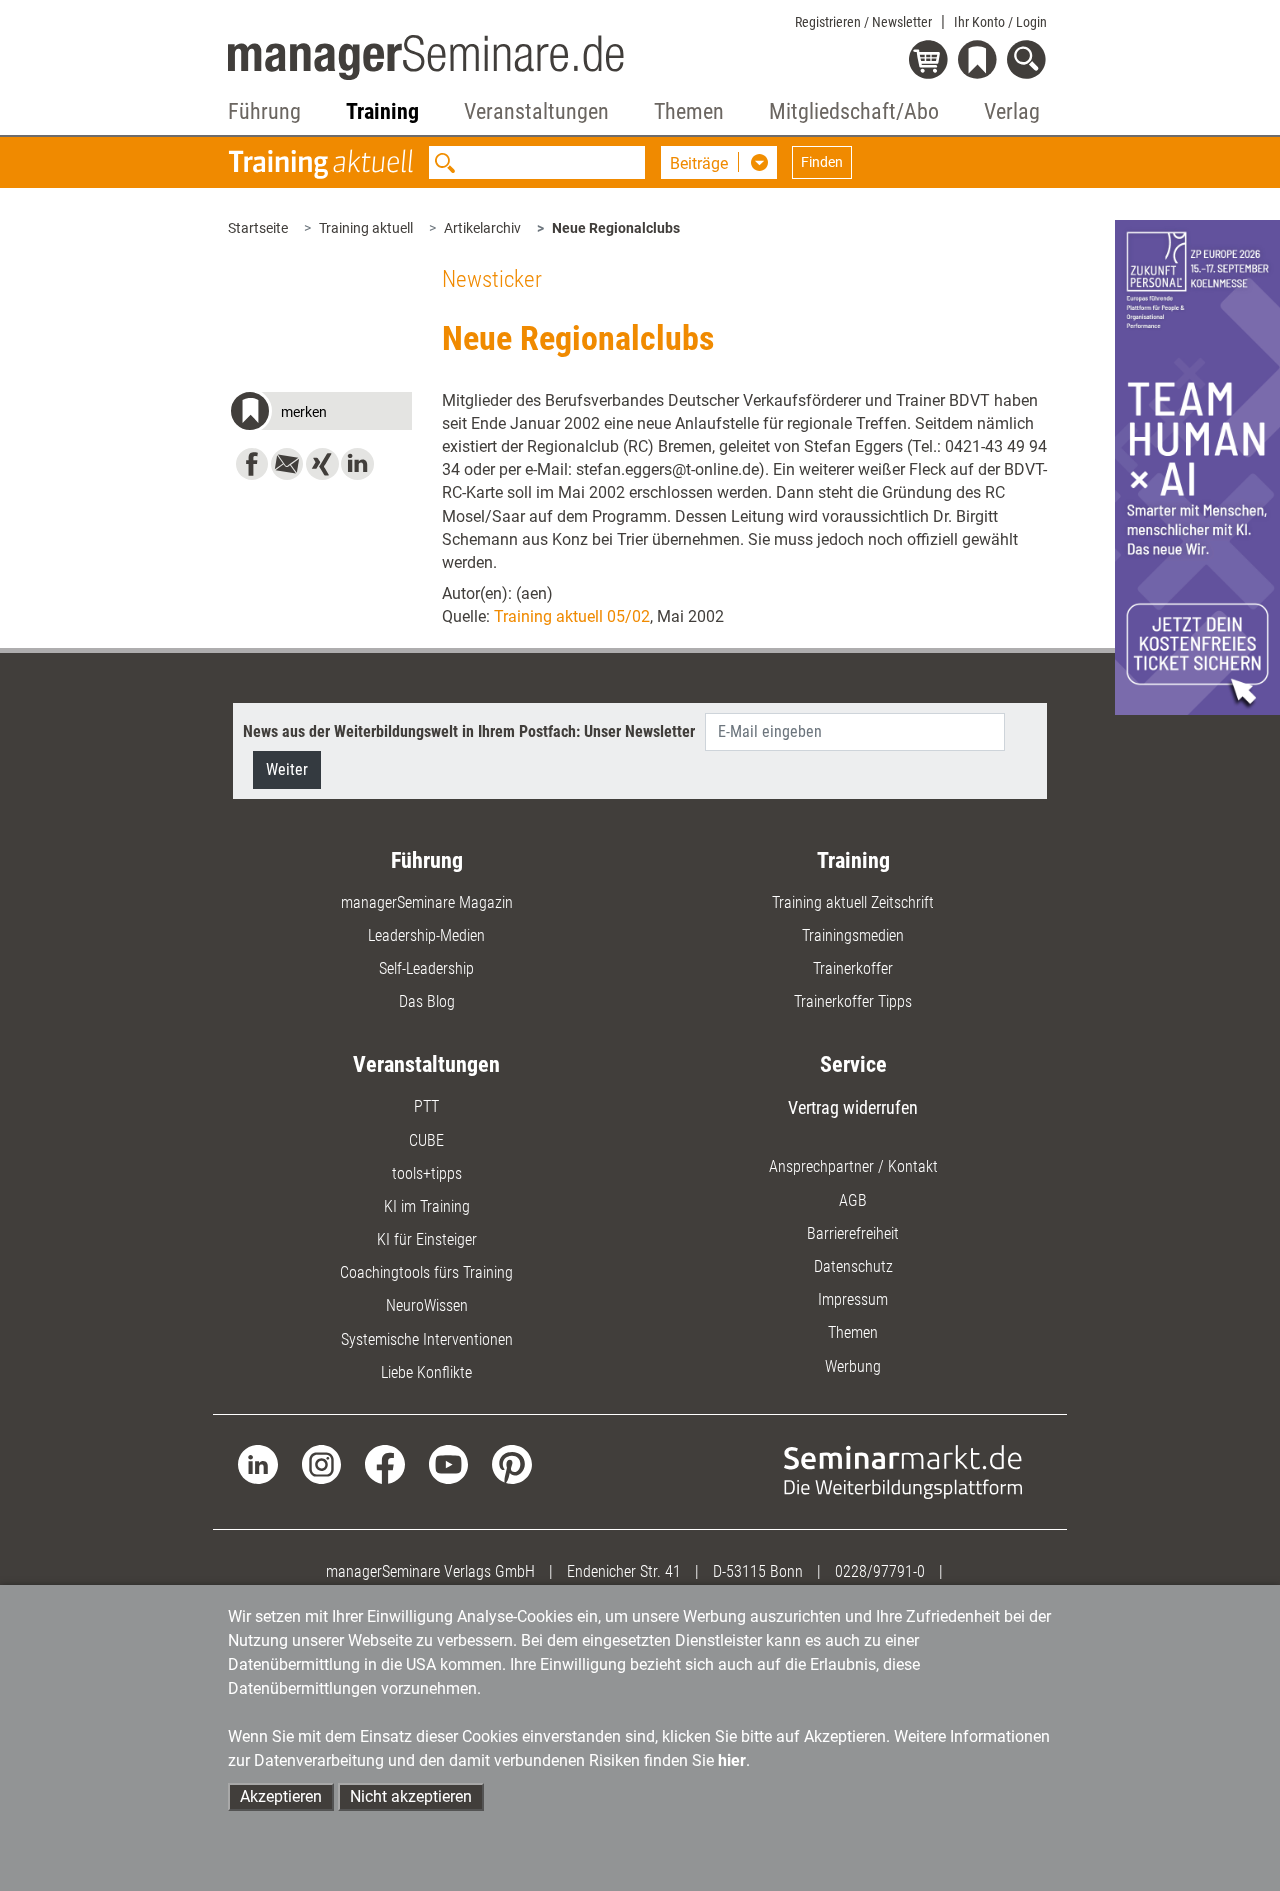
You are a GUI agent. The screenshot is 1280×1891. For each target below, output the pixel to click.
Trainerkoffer (853, 968)
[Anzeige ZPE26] (1197, 466)
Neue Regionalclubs (616, 228)
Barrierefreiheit (853, 1233)
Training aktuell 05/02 (572, 616)
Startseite (258, 228)
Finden (822, 162)
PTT (426, 1106)
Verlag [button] (1012, 111)
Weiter (287, 769)
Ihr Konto (1000, 22)
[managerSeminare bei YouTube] (448, 1463)
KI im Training (427, 1206)
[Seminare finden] (903, 1470)
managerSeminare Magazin (427, 902)
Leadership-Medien (426, 935)
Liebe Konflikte (426, 1372)
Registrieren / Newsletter (863, 22)
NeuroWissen (427, 1305)
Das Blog (427, 1001)
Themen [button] (689, 111)
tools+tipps (427, 1173)
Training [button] (382, 111)
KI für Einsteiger (427, 1239)
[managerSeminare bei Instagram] (321, 1463)
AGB (853, 1200)
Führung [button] (264, 111)
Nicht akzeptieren (411, 1796)
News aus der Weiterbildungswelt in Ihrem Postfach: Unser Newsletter (469, 731)
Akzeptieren (281, 1796)
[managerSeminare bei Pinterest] (511, 1463)
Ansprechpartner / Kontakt (853, 1166)
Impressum (853, 1299)
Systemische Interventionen (427, 1339)
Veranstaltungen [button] (536, 111)
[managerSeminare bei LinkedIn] (257, 1463)
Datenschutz (853, 1266)
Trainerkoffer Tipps (853, 1001)
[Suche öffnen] (1029, 61)
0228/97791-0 (880, 1571)
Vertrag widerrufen (853, 1107)
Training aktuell (366, 228)
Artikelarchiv (482, 228)
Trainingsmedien (853, 935)
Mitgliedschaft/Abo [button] (854, 111)
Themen (853, 1332)
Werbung (853, 1366)
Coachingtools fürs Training (426, 1272)
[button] (319, 414)
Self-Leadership (426, 968)
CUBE (426, 1140)
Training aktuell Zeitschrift (853, 902)
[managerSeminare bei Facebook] (384, 1463)
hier (732, 1760)
